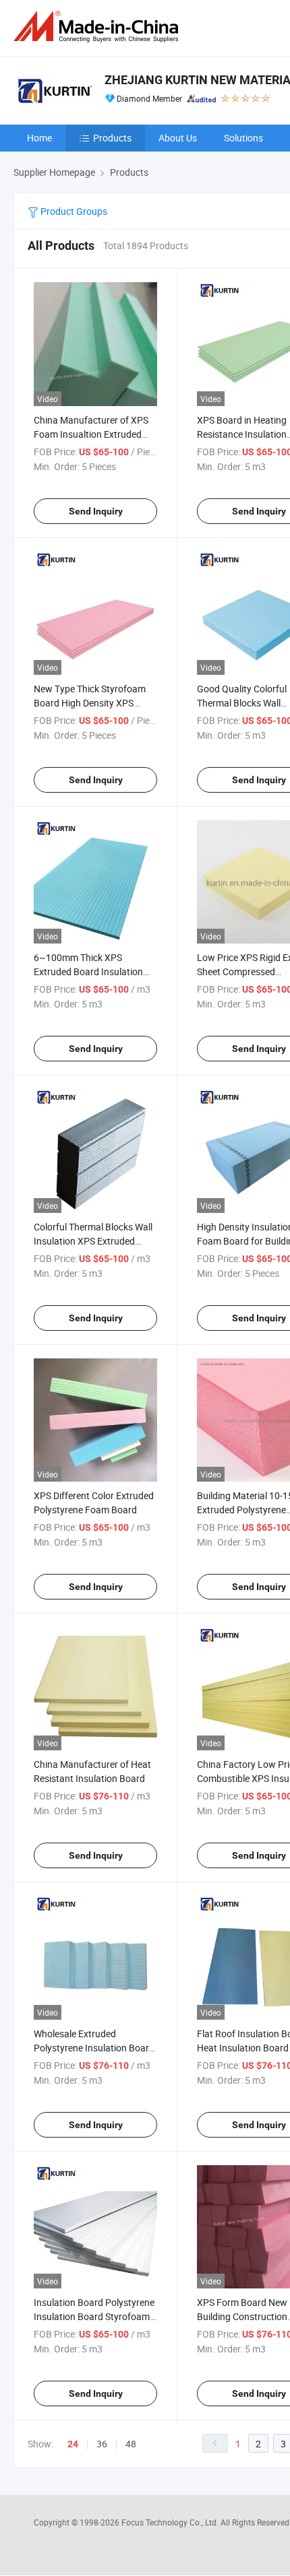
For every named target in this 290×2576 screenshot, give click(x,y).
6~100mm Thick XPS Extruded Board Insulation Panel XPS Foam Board (88, 971)
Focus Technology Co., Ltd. (171, 2522)
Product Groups (73, 211)
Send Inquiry (96, 511)
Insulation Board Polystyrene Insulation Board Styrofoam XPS (94, 2316)
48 (131, 2444)
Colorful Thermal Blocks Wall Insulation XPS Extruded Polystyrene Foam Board (93, 1241)
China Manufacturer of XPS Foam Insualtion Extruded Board (91, 434)
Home (39, 138)
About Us (178, 138)
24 (73, 2444)
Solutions (243, 138)
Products (112, 138)
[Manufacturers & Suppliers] (98, 27)
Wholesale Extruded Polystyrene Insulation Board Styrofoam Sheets (94, 2048)
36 (102, 2444)
